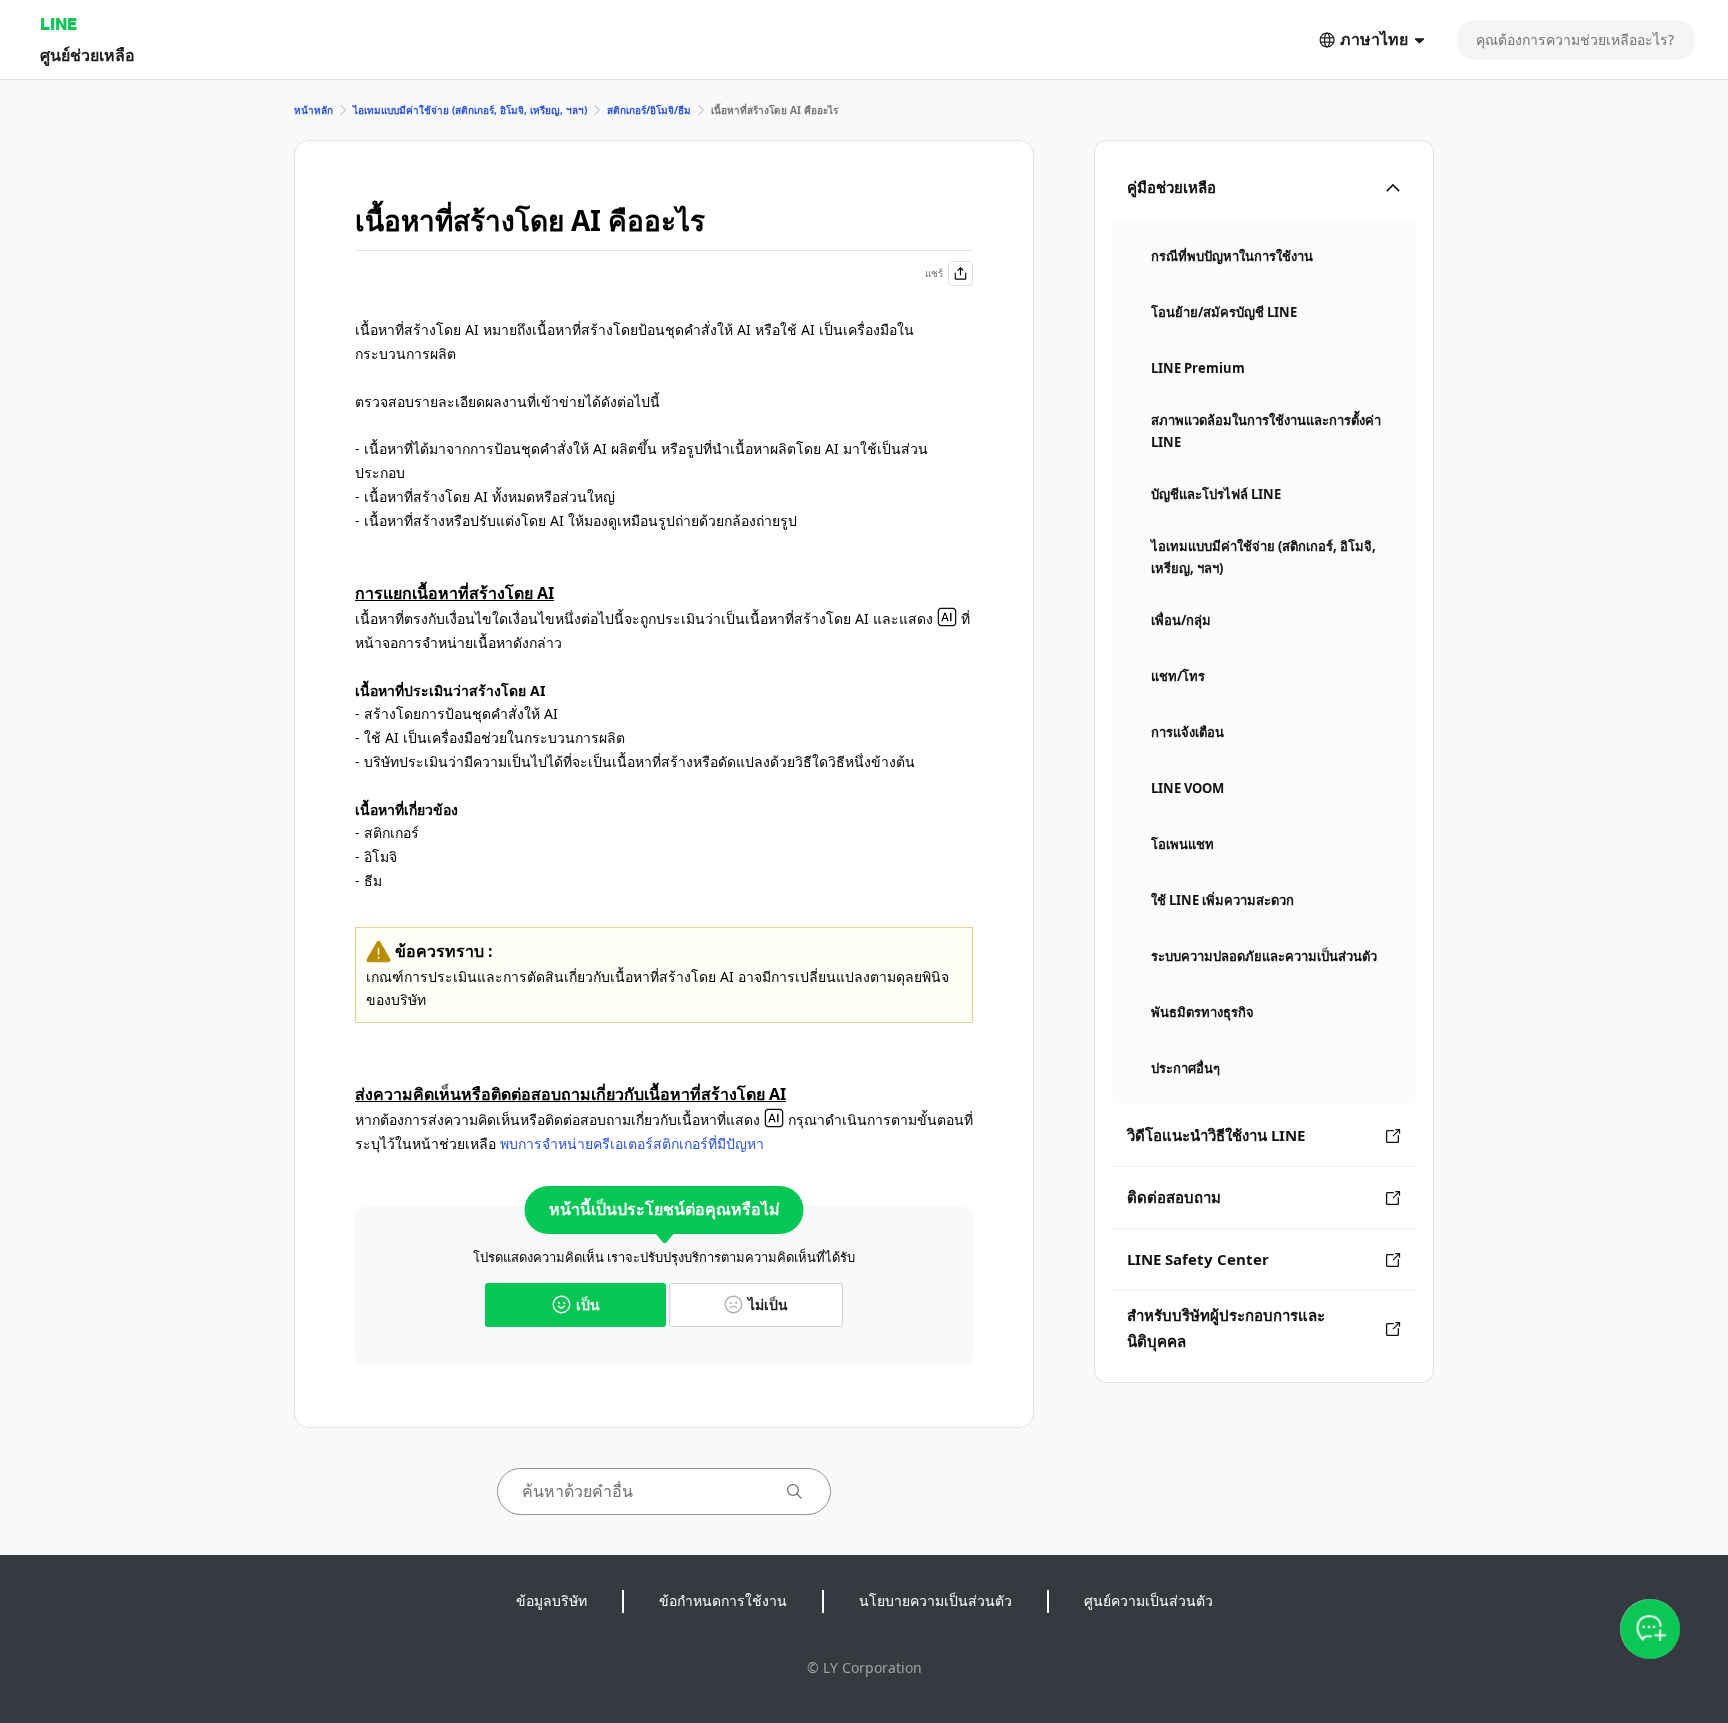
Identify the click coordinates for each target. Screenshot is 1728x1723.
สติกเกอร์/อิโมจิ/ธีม (649, 110)
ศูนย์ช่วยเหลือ (87, 54)
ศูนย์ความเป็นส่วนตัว (1148, 1600)
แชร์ (934, 273)
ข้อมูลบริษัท (551, 1600)
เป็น (588, 1304)
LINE (58, 23)
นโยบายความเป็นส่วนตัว (935, 1600)
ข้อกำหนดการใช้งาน (723, 1600)
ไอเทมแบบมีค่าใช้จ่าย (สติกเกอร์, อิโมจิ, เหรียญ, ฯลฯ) (470, 110)
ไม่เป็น (768, 1304)
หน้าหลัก (313, 110)
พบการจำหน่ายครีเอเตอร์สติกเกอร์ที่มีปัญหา (632, 1143)
